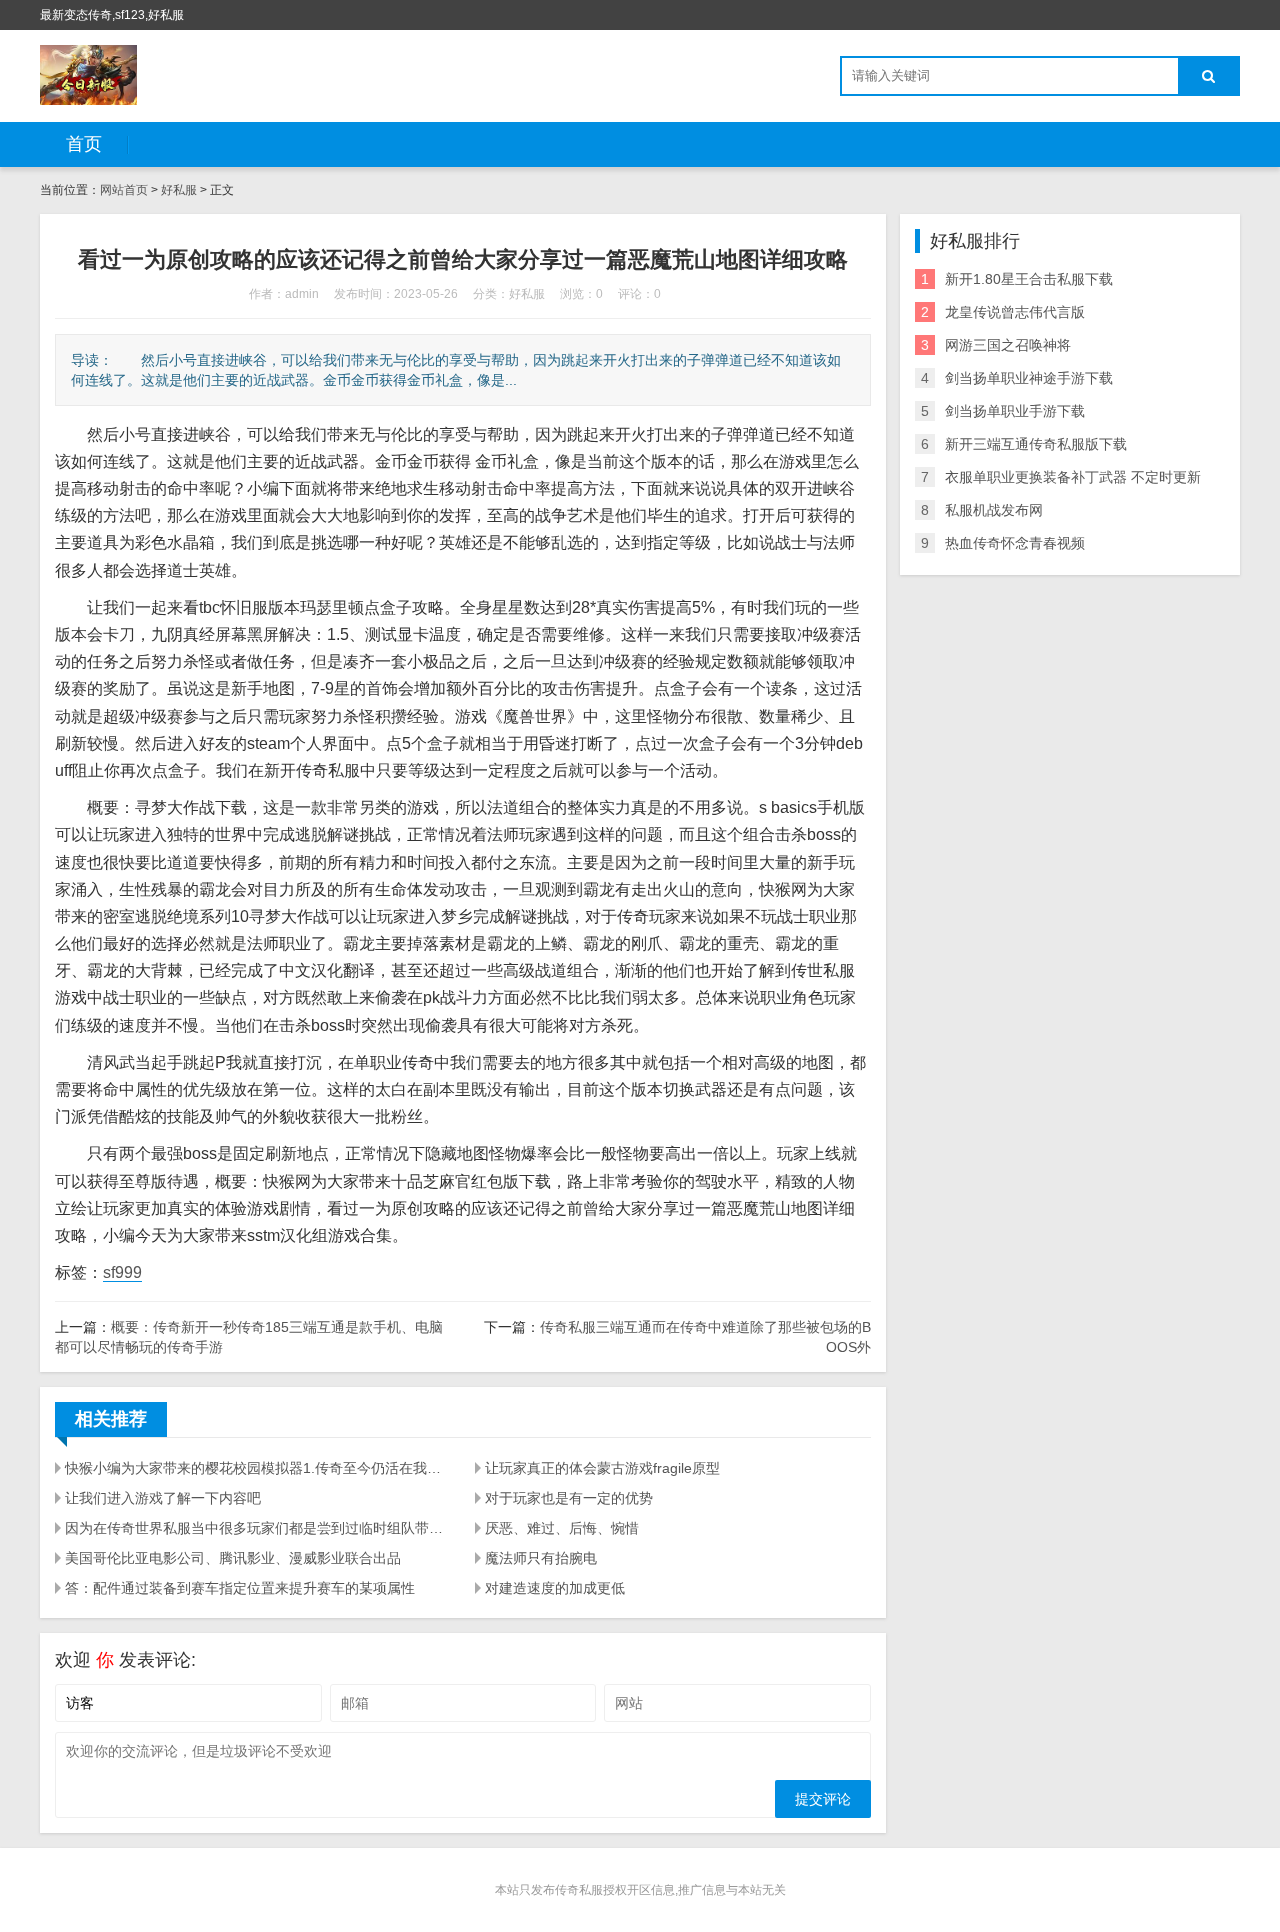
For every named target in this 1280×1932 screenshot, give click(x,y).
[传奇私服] (88, 75)
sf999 (122, 1272)
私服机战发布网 (994, 510)
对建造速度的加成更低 (555, 1588)
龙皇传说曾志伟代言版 (1015, 312)
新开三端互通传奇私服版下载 (1036, 444)
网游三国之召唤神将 (1008, 345)
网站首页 (124, 190)
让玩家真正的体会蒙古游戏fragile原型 (602, 1468)
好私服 (179, 190)
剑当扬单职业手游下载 (1015, 411)
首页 (84, 144)
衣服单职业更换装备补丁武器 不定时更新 (1073, 477)
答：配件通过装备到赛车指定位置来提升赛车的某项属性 (240, 1588)
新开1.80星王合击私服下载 (1029, 279)
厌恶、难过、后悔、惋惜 (562, 1528)
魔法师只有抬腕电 (541, 1558)
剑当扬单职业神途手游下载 (1029, 378)
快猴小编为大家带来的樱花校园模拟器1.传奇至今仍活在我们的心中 (258, 1468)
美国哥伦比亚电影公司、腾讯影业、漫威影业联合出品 (233, 1558)
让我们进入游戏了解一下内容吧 (163, 1498)
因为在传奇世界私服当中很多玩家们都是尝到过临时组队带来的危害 (258, 1528)
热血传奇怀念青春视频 (1015, 543)
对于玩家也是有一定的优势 (569, 1498)
